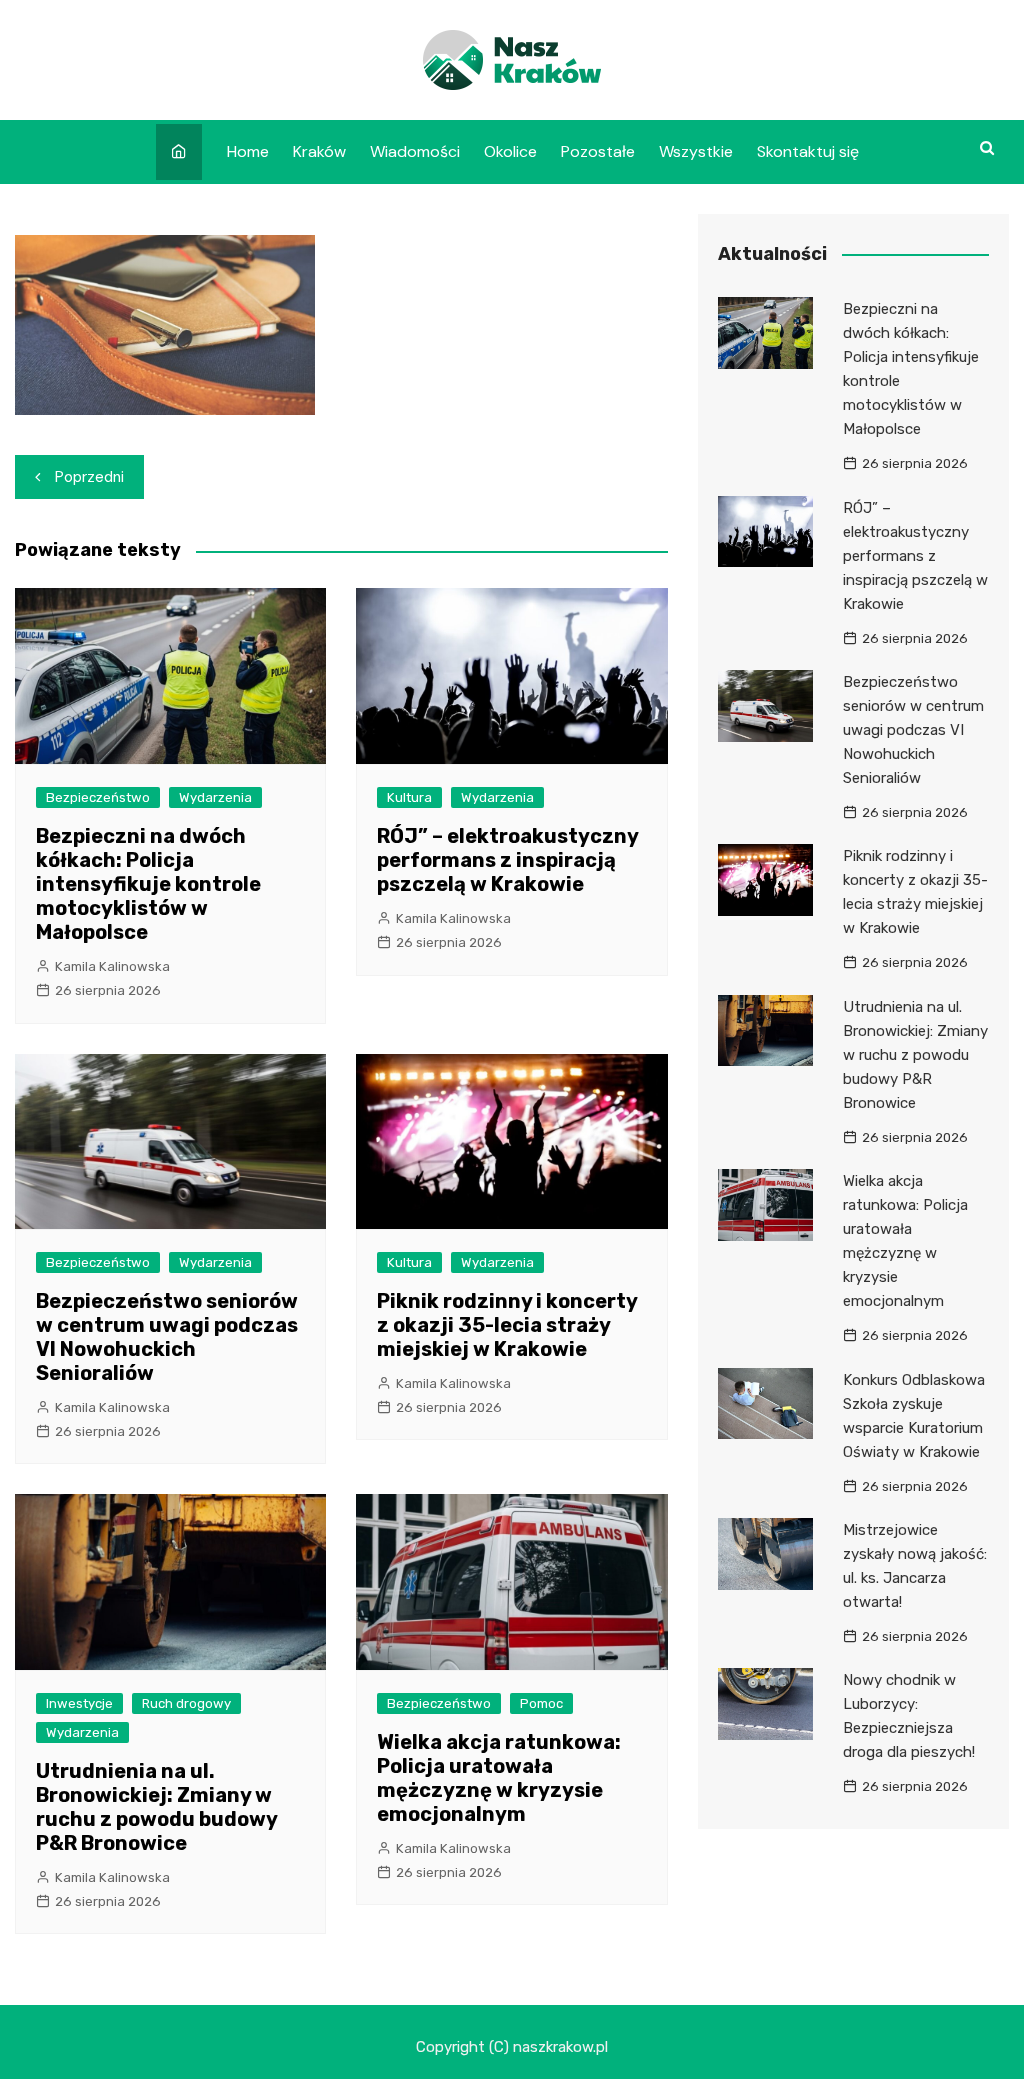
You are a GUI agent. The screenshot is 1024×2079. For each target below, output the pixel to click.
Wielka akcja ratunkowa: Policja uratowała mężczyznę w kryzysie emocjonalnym (499, 1778)
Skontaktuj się (808, 151)
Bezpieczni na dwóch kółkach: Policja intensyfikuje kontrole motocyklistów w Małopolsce (148, 884)
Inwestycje (79, 1703)
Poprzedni (89, 477)
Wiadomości (415, 151)
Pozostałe (598, 151)
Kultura (409, 797)
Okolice (510, 151)
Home (248, 151)
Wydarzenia (215, 797)
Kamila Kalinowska (112, 966)
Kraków (319, 151)
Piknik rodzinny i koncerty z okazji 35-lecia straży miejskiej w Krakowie (507, 1325)
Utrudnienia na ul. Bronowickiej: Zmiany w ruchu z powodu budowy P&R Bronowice (156, 1807)
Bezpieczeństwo (98, 797)
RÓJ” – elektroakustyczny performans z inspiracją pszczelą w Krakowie (507, 860)
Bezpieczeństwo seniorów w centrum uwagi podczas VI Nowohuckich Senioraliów (167, 1337)
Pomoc (541, 1703)
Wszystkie (696, 151)
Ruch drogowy (186, 1703)
